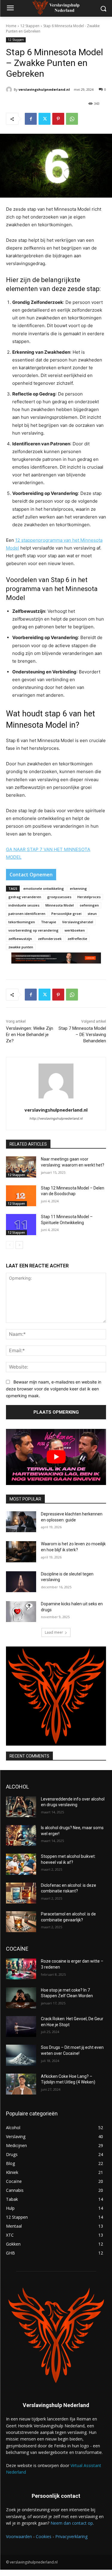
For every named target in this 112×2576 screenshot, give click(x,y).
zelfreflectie (77, 939)
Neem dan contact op (72, 2523)
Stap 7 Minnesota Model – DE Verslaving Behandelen (82, 1035)
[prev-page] (10, 1245)
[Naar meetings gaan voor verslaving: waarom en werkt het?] (21, 1167)
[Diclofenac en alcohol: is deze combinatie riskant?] (21, 1893)
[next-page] (19, 1245)
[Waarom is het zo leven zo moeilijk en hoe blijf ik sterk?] (21, 1552)
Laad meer (54, 1632)
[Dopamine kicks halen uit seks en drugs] (21, 1612)
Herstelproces (89, 897)
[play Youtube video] (56, 1457)
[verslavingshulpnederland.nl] (10, 90)
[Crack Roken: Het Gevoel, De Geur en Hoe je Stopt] (21, 2026)
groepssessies (59, 897)
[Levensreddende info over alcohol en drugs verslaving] (21, 1807)
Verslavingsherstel (78, 922)
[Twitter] (45, 119)
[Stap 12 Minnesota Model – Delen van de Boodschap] (21, 1196)
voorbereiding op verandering (33, 930)
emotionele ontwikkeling (44, 888)
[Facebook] (31, 119)
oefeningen (89, 905)
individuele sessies (24, 905)
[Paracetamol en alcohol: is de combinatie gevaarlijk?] (21, 1922)
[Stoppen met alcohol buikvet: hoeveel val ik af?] (21, 1864)
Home (11, 26)
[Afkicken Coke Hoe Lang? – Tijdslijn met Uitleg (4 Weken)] (21, 2084)
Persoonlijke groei (66, 914)
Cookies (44, 2536)
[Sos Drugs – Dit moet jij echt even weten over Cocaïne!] (21, 2055)
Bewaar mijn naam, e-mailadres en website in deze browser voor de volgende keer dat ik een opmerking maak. (54, 1389)
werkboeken (75, 930)
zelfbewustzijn (20, 939)
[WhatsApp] (72, 119)
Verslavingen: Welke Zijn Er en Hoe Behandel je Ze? (30, 1035)
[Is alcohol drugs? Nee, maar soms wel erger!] (21, 1835)
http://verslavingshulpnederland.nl (56, 1118)
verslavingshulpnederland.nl (44, 89)
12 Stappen (30, 26)
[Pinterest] (58, 119)
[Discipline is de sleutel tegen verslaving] (21, 1582)
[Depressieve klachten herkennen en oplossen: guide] (21, 1522)
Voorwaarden (19, 2536)
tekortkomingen (22, 922)
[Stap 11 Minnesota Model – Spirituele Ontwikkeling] (21, 1224)
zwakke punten (21, 947)
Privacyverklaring (71, 2536)
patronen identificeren (27, 914)
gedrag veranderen (25, 897)
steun (92, 914)
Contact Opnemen (31, 875)
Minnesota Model (60, 905)
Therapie (49, 922)
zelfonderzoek (50, 939)
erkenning (78, 888)
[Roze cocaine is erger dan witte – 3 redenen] (21, 1969)
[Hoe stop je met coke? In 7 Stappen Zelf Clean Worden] (21, 1998)
